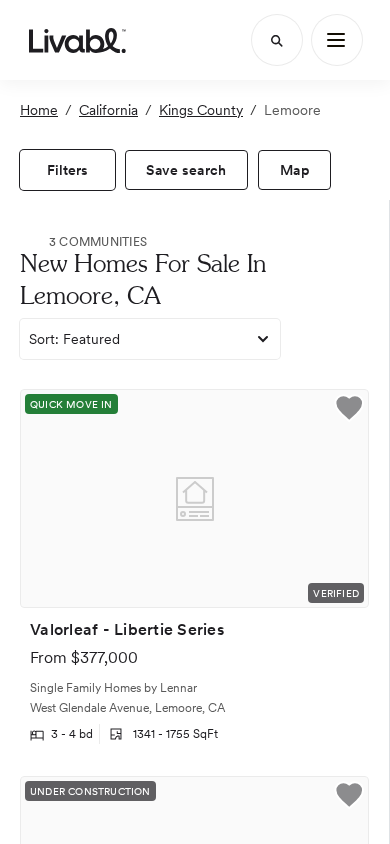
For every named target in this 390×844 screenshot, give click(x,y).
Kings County (201, 110)
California (108, 110)
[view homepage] (77, 40)
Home (39, 110)
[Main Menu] (337, 40)
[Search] (277, 40)
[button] (349, 410)
